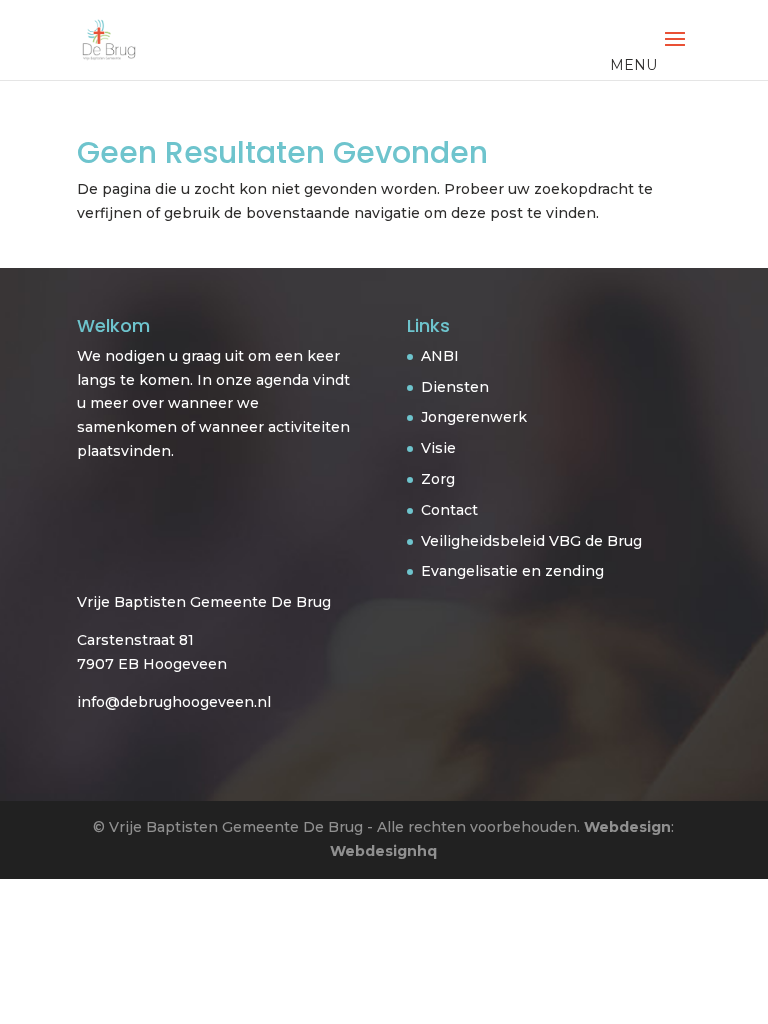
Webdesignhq (383, 851)
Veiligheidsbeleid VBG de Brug (531, 541)
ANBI (440, 356)
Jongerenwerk (474, 417)
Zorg (438, 479)
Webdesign (627, 827)
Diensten (455, 387)
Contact (449, 510)
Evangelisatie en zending (512, 571)
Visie (438, 448)
